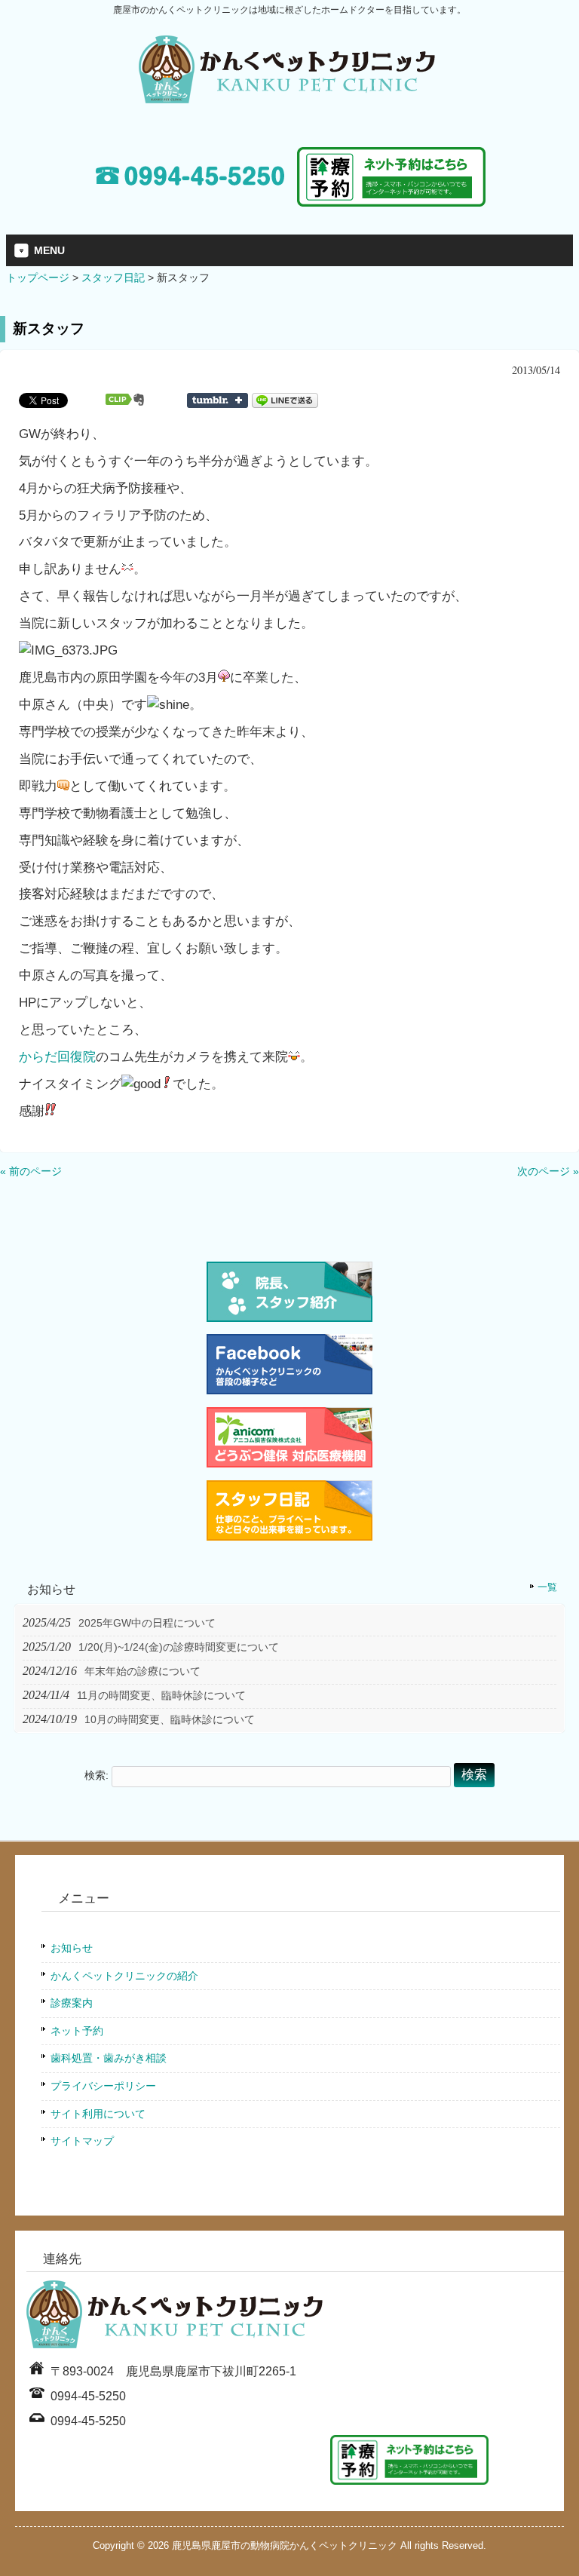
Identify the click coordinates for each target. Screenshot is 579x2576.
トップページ (38, 278)
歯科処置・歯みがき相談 (109, 2058)
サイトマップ (82, 2141)
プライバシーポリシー (103, 2086)
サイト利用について (98, 2114)
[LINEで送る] (285, 400)
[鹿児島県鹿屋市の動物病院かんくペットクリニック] (289, 97)
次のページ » (548, 1171)
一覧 (547, 1587)
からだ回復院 (57, 1056)
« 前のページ (31, 1171)
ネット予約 (77, 2031)
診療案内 (72, 2003)
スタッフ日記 (113, 278)
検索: (96, 1775)
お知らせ (72, 1948)
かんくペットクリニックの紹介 (124, 1976)
